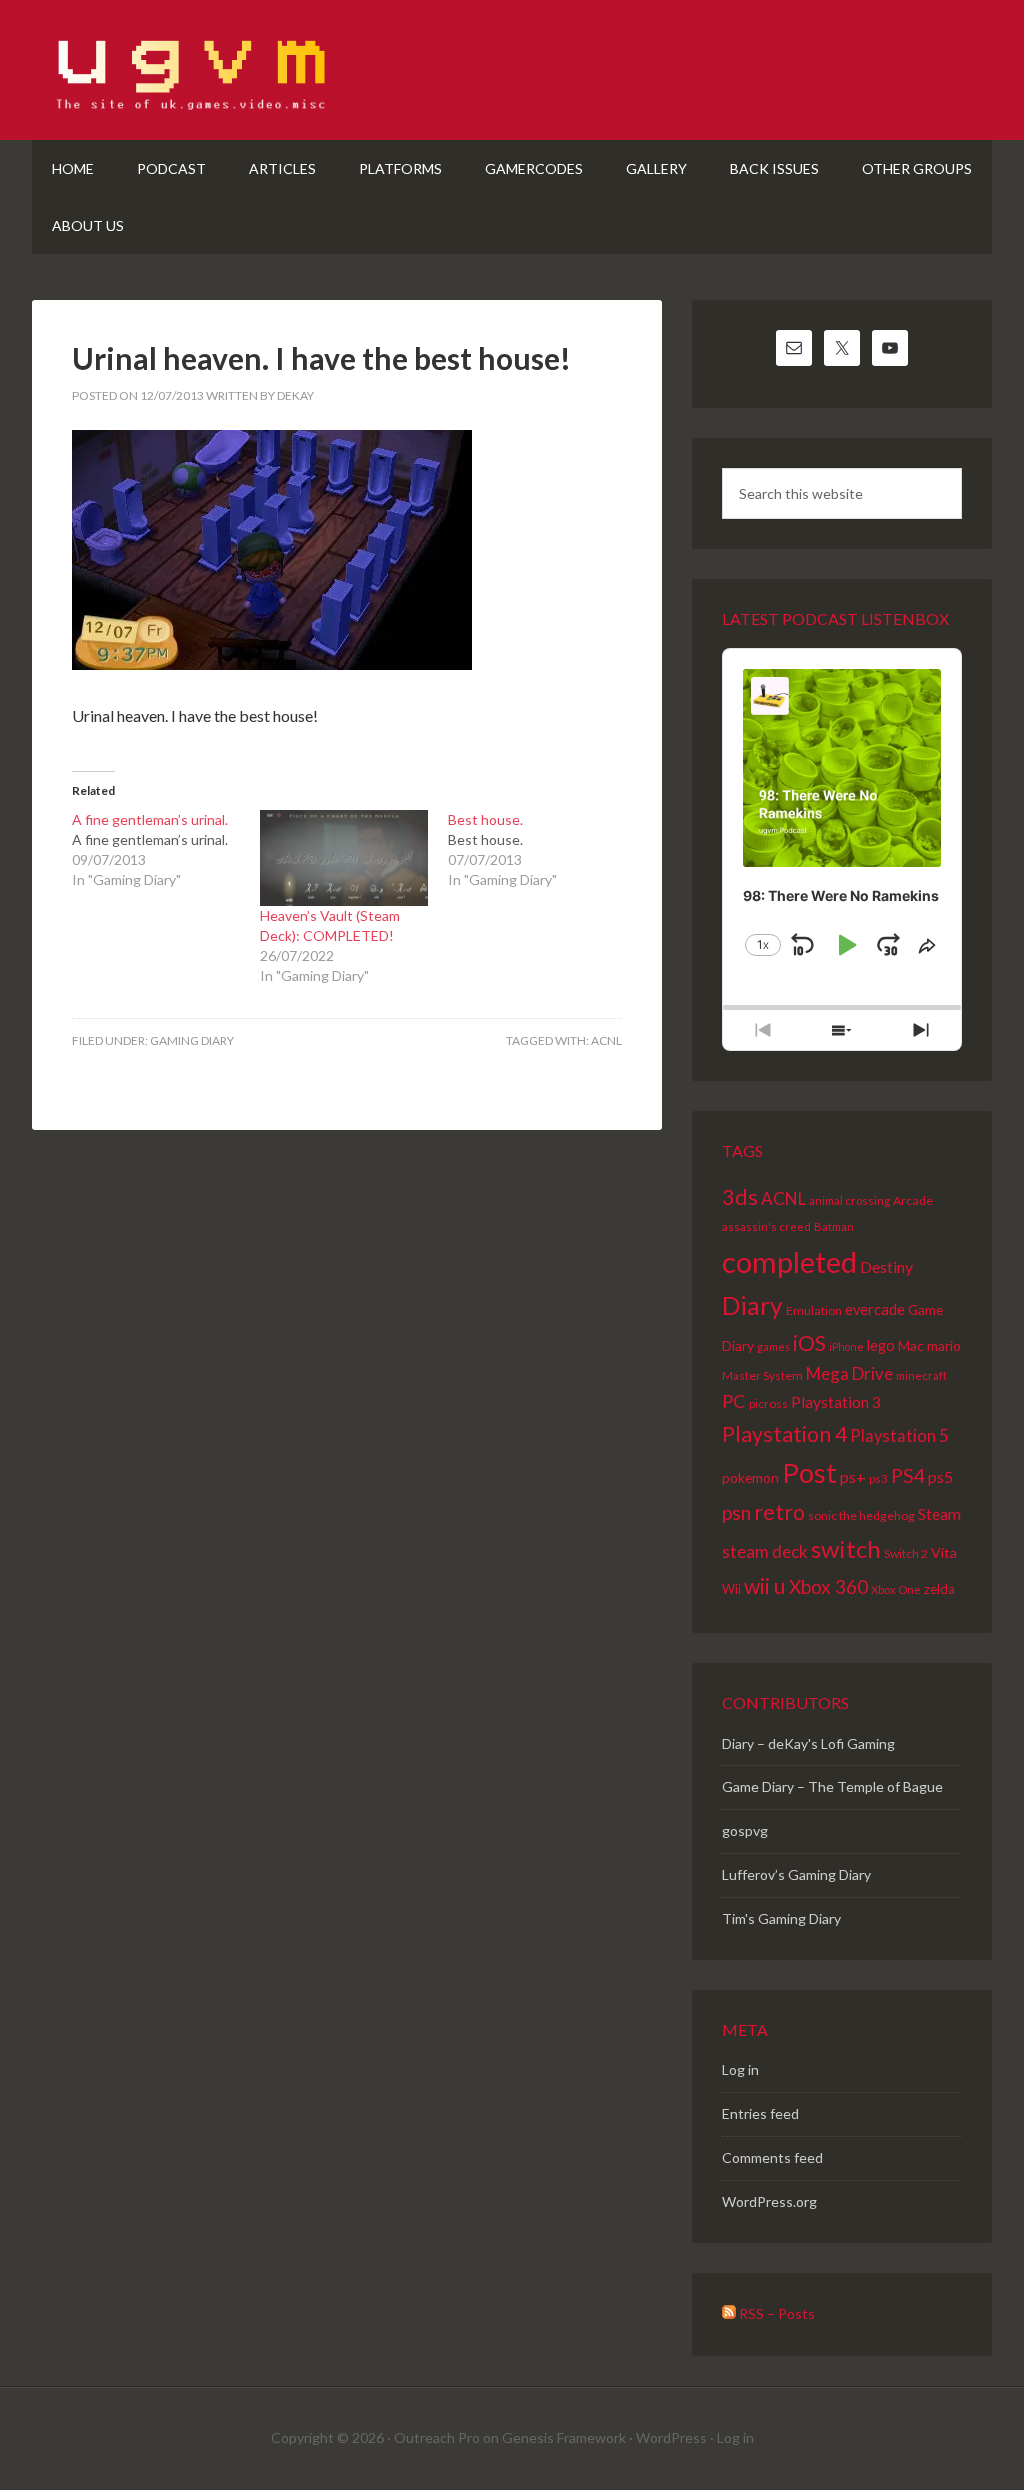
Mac (911, 1345)
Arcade (913, 1200)
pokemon (750, 1478)
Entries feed (760, 2113)
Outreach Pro (437, 2437)
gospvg (745, 1830)
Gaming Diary (192, 1040)
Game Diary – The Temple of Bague (832, 1786)
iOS (809, 1342)
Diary (752, 1305)
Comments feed (772, 2157)
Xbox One (896, 1589)
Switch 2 (906, 1553)
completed (789, 1261)
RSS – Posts (775, 2313)
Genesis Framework (564, 2437)
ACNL (606, 1040)
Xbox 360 (828, 1586)
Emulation (814, 1310)
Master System (762, 1375)
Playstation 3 (836, 1402)
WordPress (671, 2437)
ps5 (940, 1476)
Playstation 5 (899, 1436)
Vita (944, 1552)
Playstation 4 (784, 1434)
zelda (939, 1589)
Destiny (886, 1266)
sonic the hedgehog (861, 1515)
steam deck (765, 1551)
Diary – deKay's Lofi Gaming (808, 1743)
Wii (731, 1589)
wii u (765, 1586)
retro (779, 1512)
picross (768, 1403)
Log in (740, 2069)
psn (736, 1512)
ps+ (853, 1476)
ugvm (512, 70)
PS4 (908, 1475)
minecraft (921, 1375)
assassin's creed (766, 1226)
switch (846, 1548)
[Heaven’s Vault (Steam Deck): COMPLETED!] (344, 858)
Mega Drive (849, 1373)
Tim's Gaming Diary (781, 1918)
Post (809, 1472)
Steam (939, 1513)
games (773, 1346)
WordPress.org (769, 2201)
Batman (834, 1226)
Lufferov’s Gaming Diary (796, 1874)
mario (944, 1345)
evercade (875, 1309)
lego (881, 1345)
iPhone (846, 1346)
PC (734, 1401)
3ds (740, 1197)
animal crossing (849, 1200)
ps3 (878, 1478)
